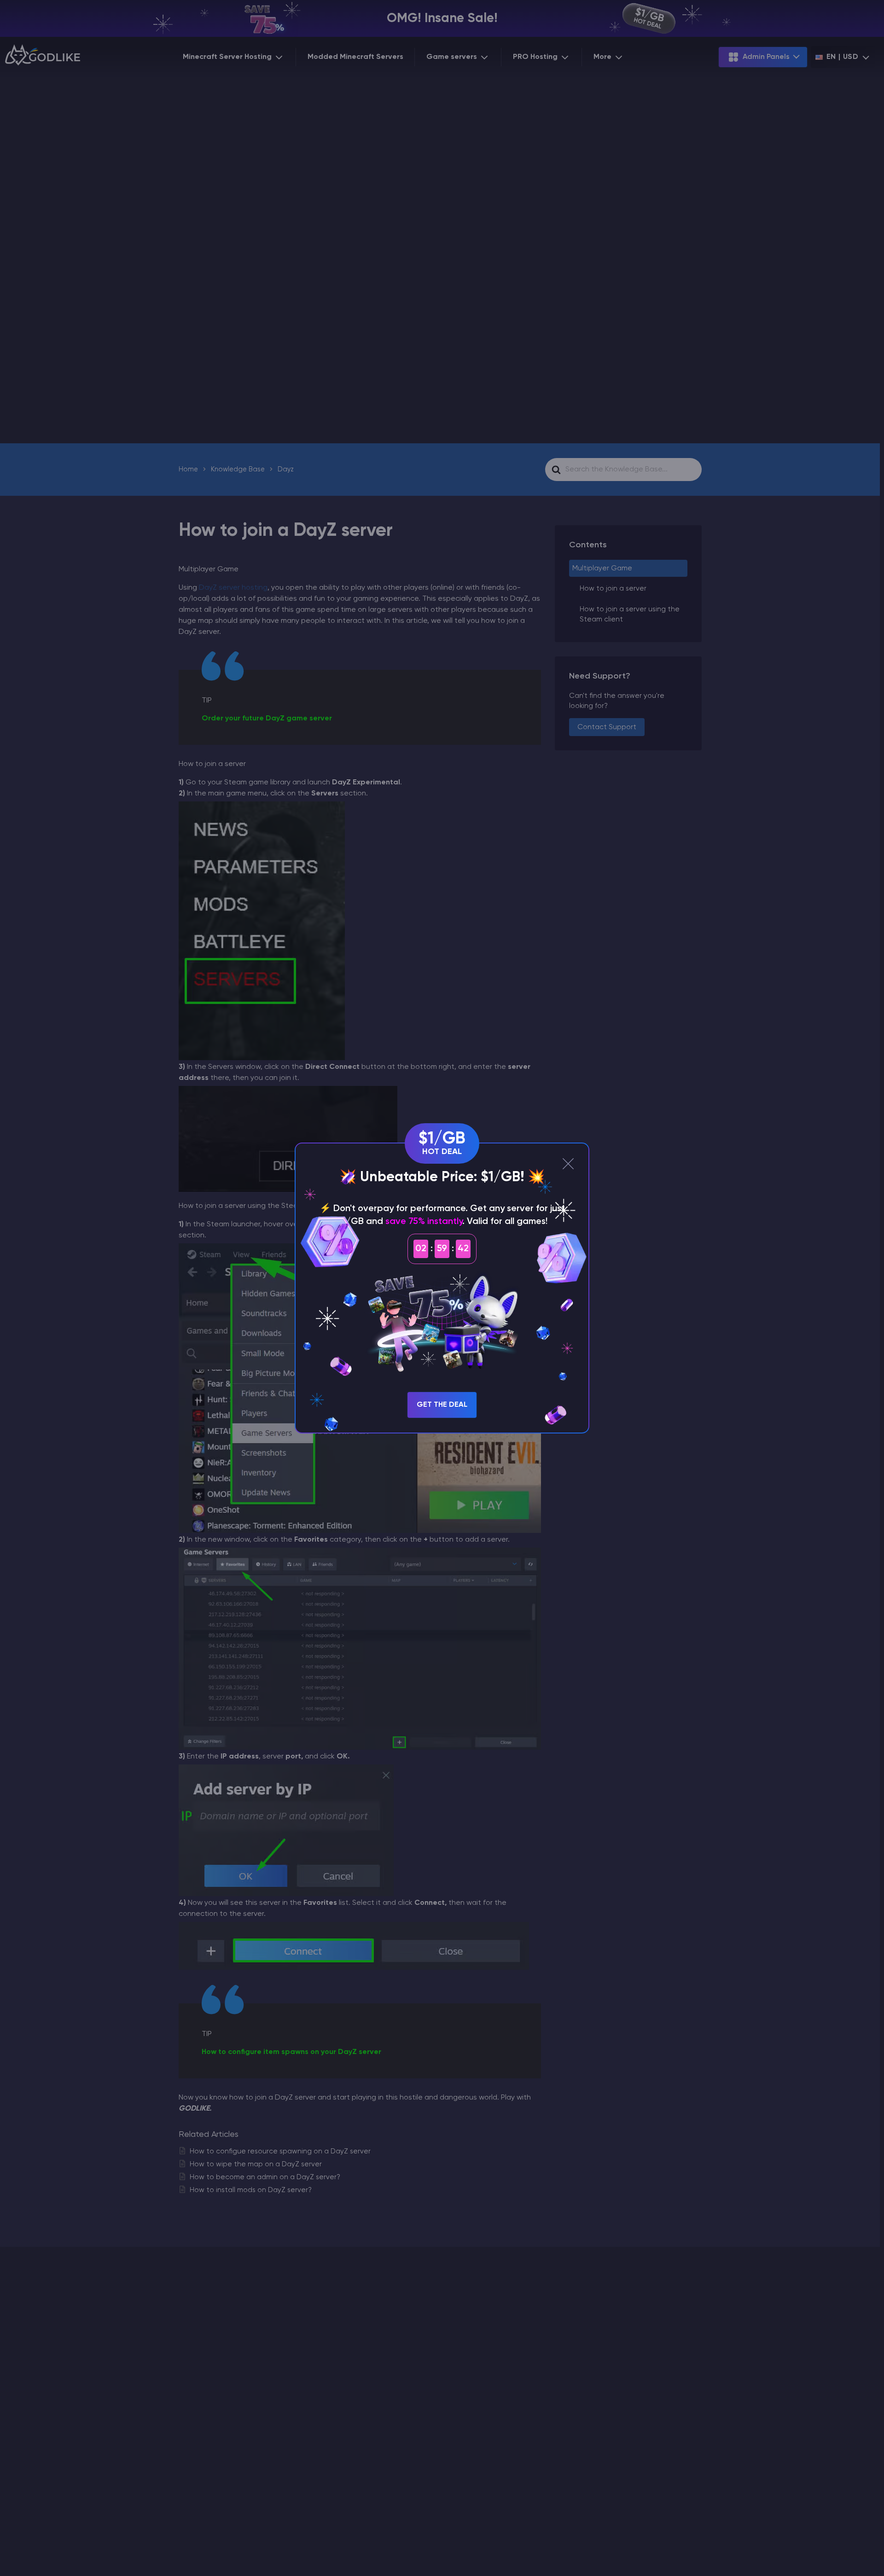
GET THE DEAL (442, 1405)
